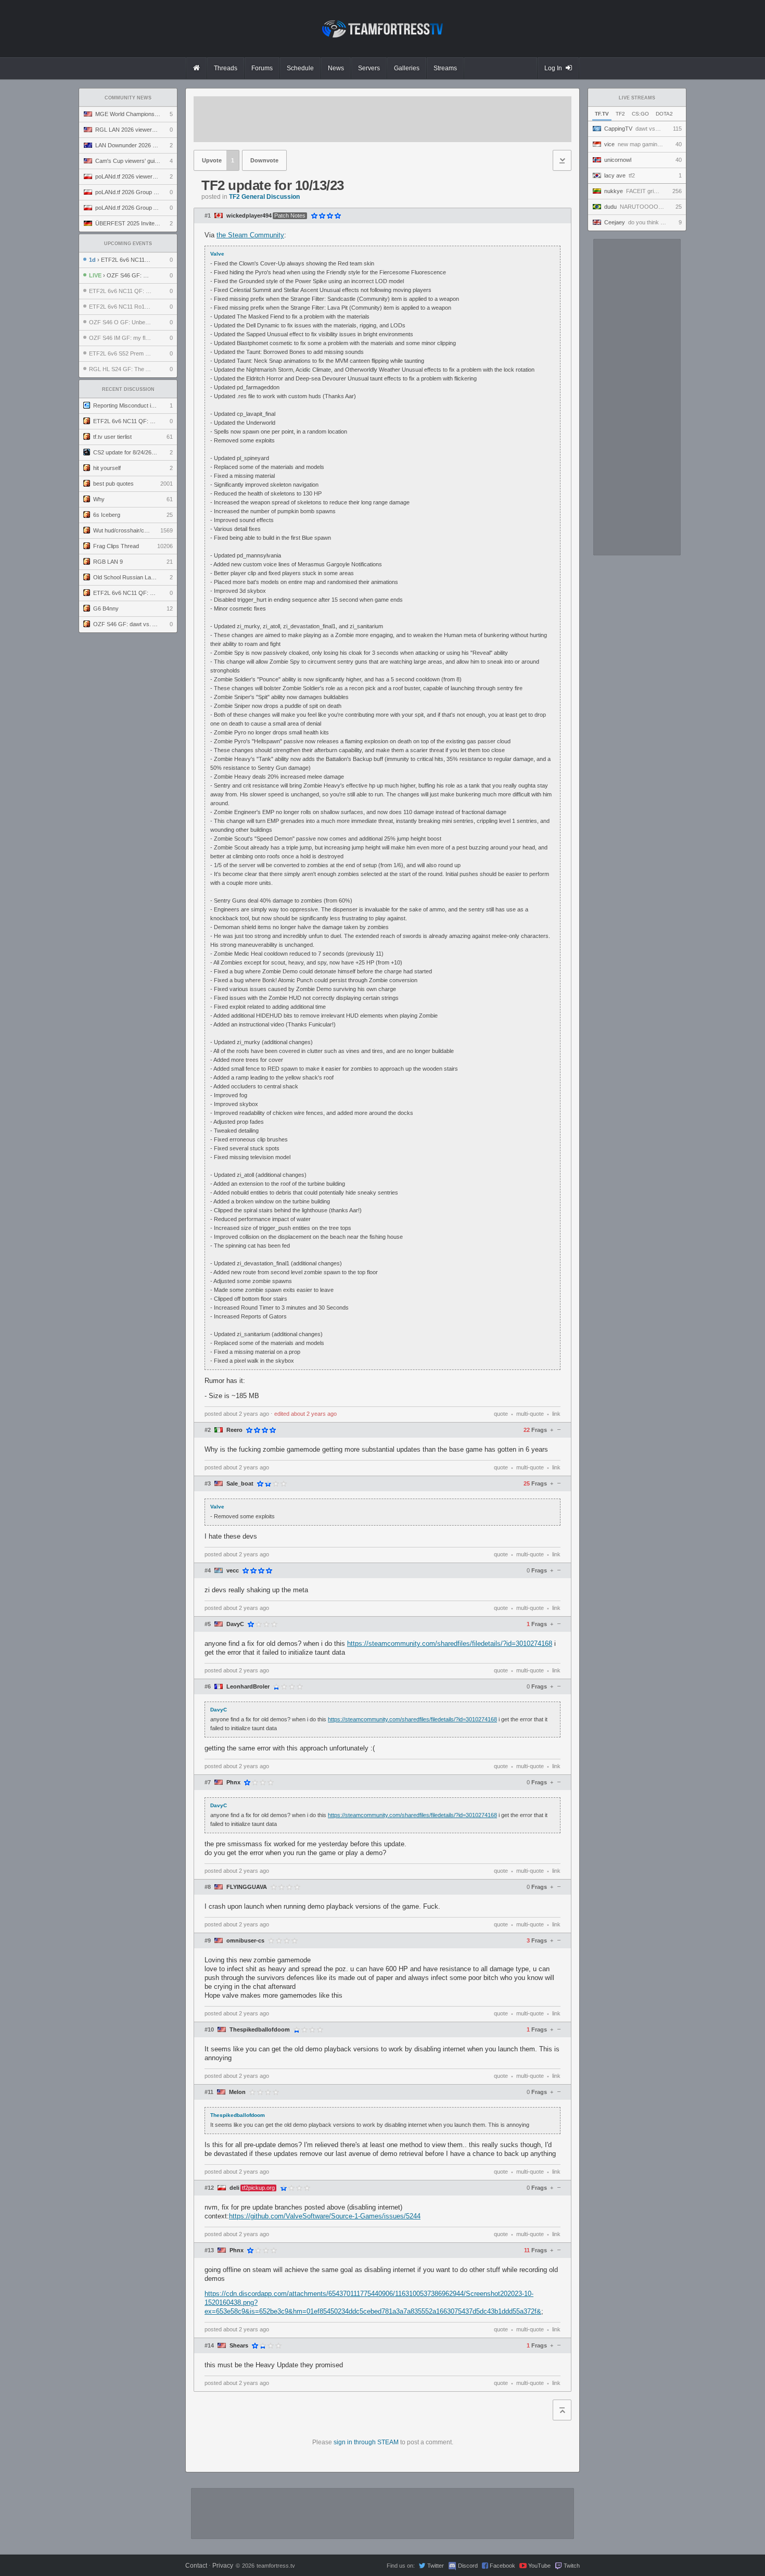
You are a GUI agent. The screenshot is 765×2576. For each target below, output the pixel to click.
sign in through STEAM (366, 2442)
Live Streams (637, 98)
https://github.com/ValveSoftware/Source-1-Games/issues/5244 (325, 2216)
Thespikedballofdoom (260, 2030)
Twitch (572, 2566)
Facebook (502, 2566)
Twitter (436, 2566)
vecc (233, 1571)
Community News (128, 98)
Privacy (223, 2566)
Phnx (233, 1782)
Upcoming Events (128, 244)
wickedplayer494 (249, 216)
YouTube (539, 2566)
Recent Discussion (128, 389)
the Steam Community (250, 235)
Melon (237, 2092)
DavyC (235, 1624)
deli (234, 2188)
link (556, 1414)
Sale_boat (240, 1484)
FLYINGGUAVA (247, 1887)
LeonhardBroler (248, 1687)
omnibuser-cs (245, 1941)
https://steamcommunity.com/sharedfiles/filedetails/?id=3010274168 (450, 1644)
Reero (234, 1430)
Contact (196, 2566)
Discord (468, 2566)
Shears (239, 2346)
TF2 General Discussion (264, 197)
